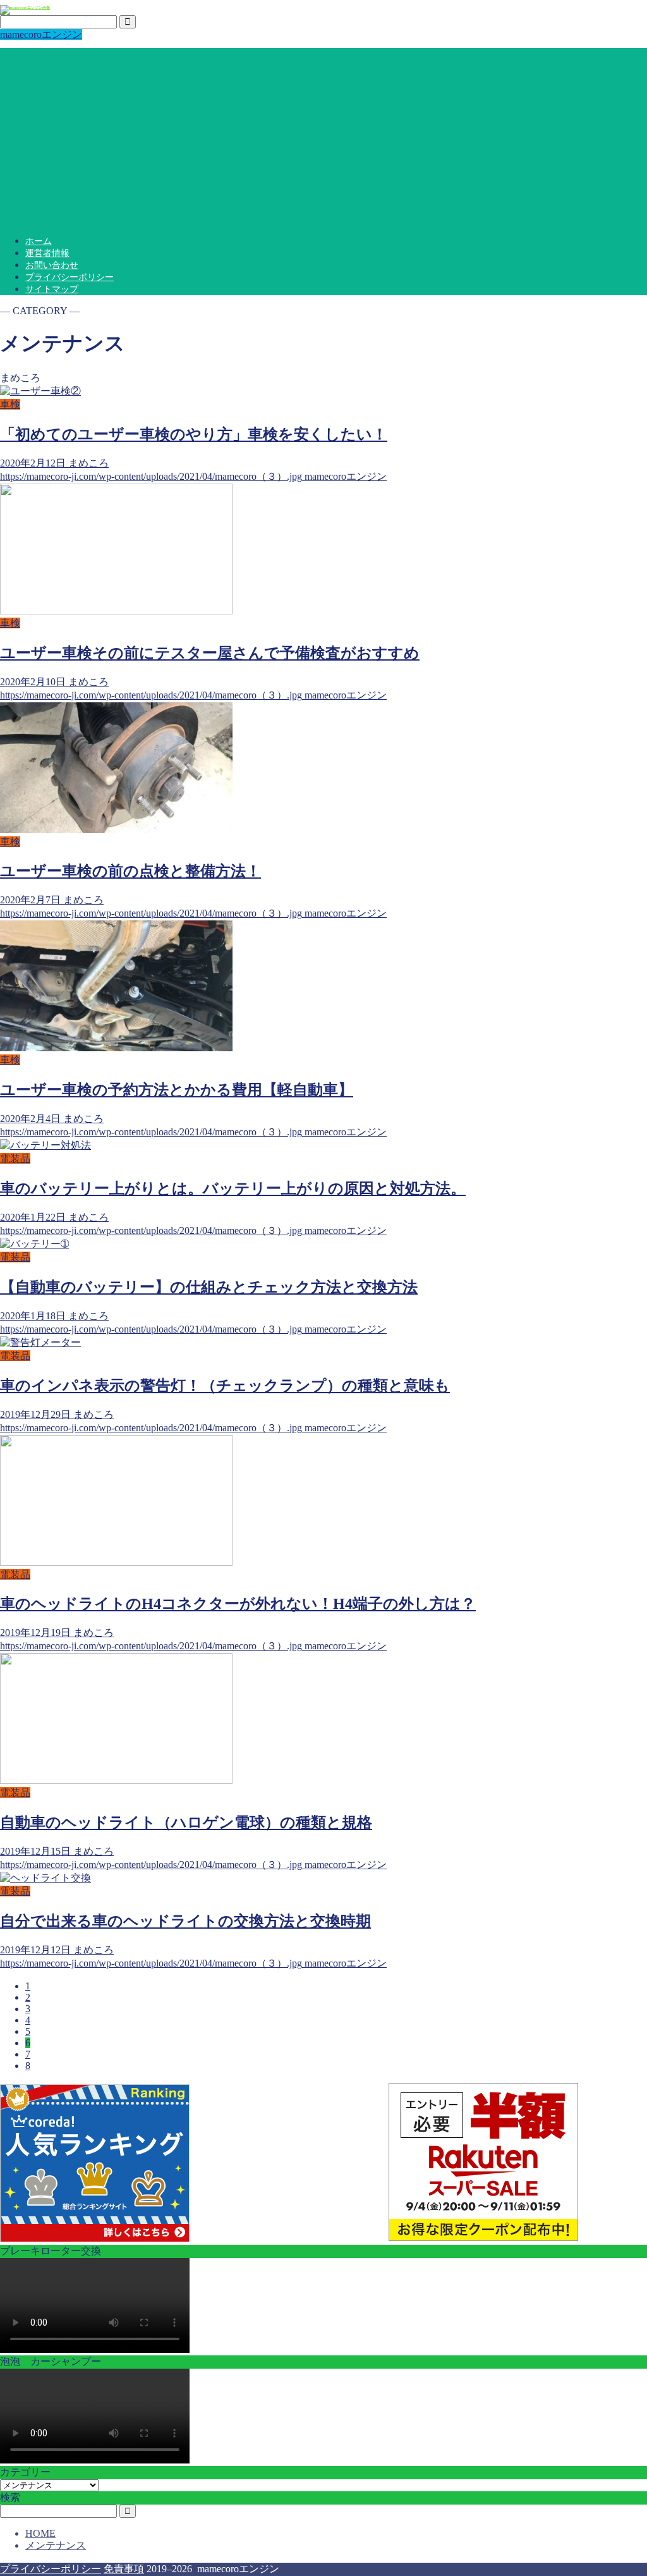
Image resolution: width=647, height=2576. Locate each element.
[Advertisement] (323, 137)
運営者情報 (47, 253)
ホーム (39, 241)
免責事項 (124, 2569)
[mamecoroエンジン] (25, 8)
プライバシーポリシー (70, 277)
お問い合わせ (52, 265)
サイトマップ (52, 289)
